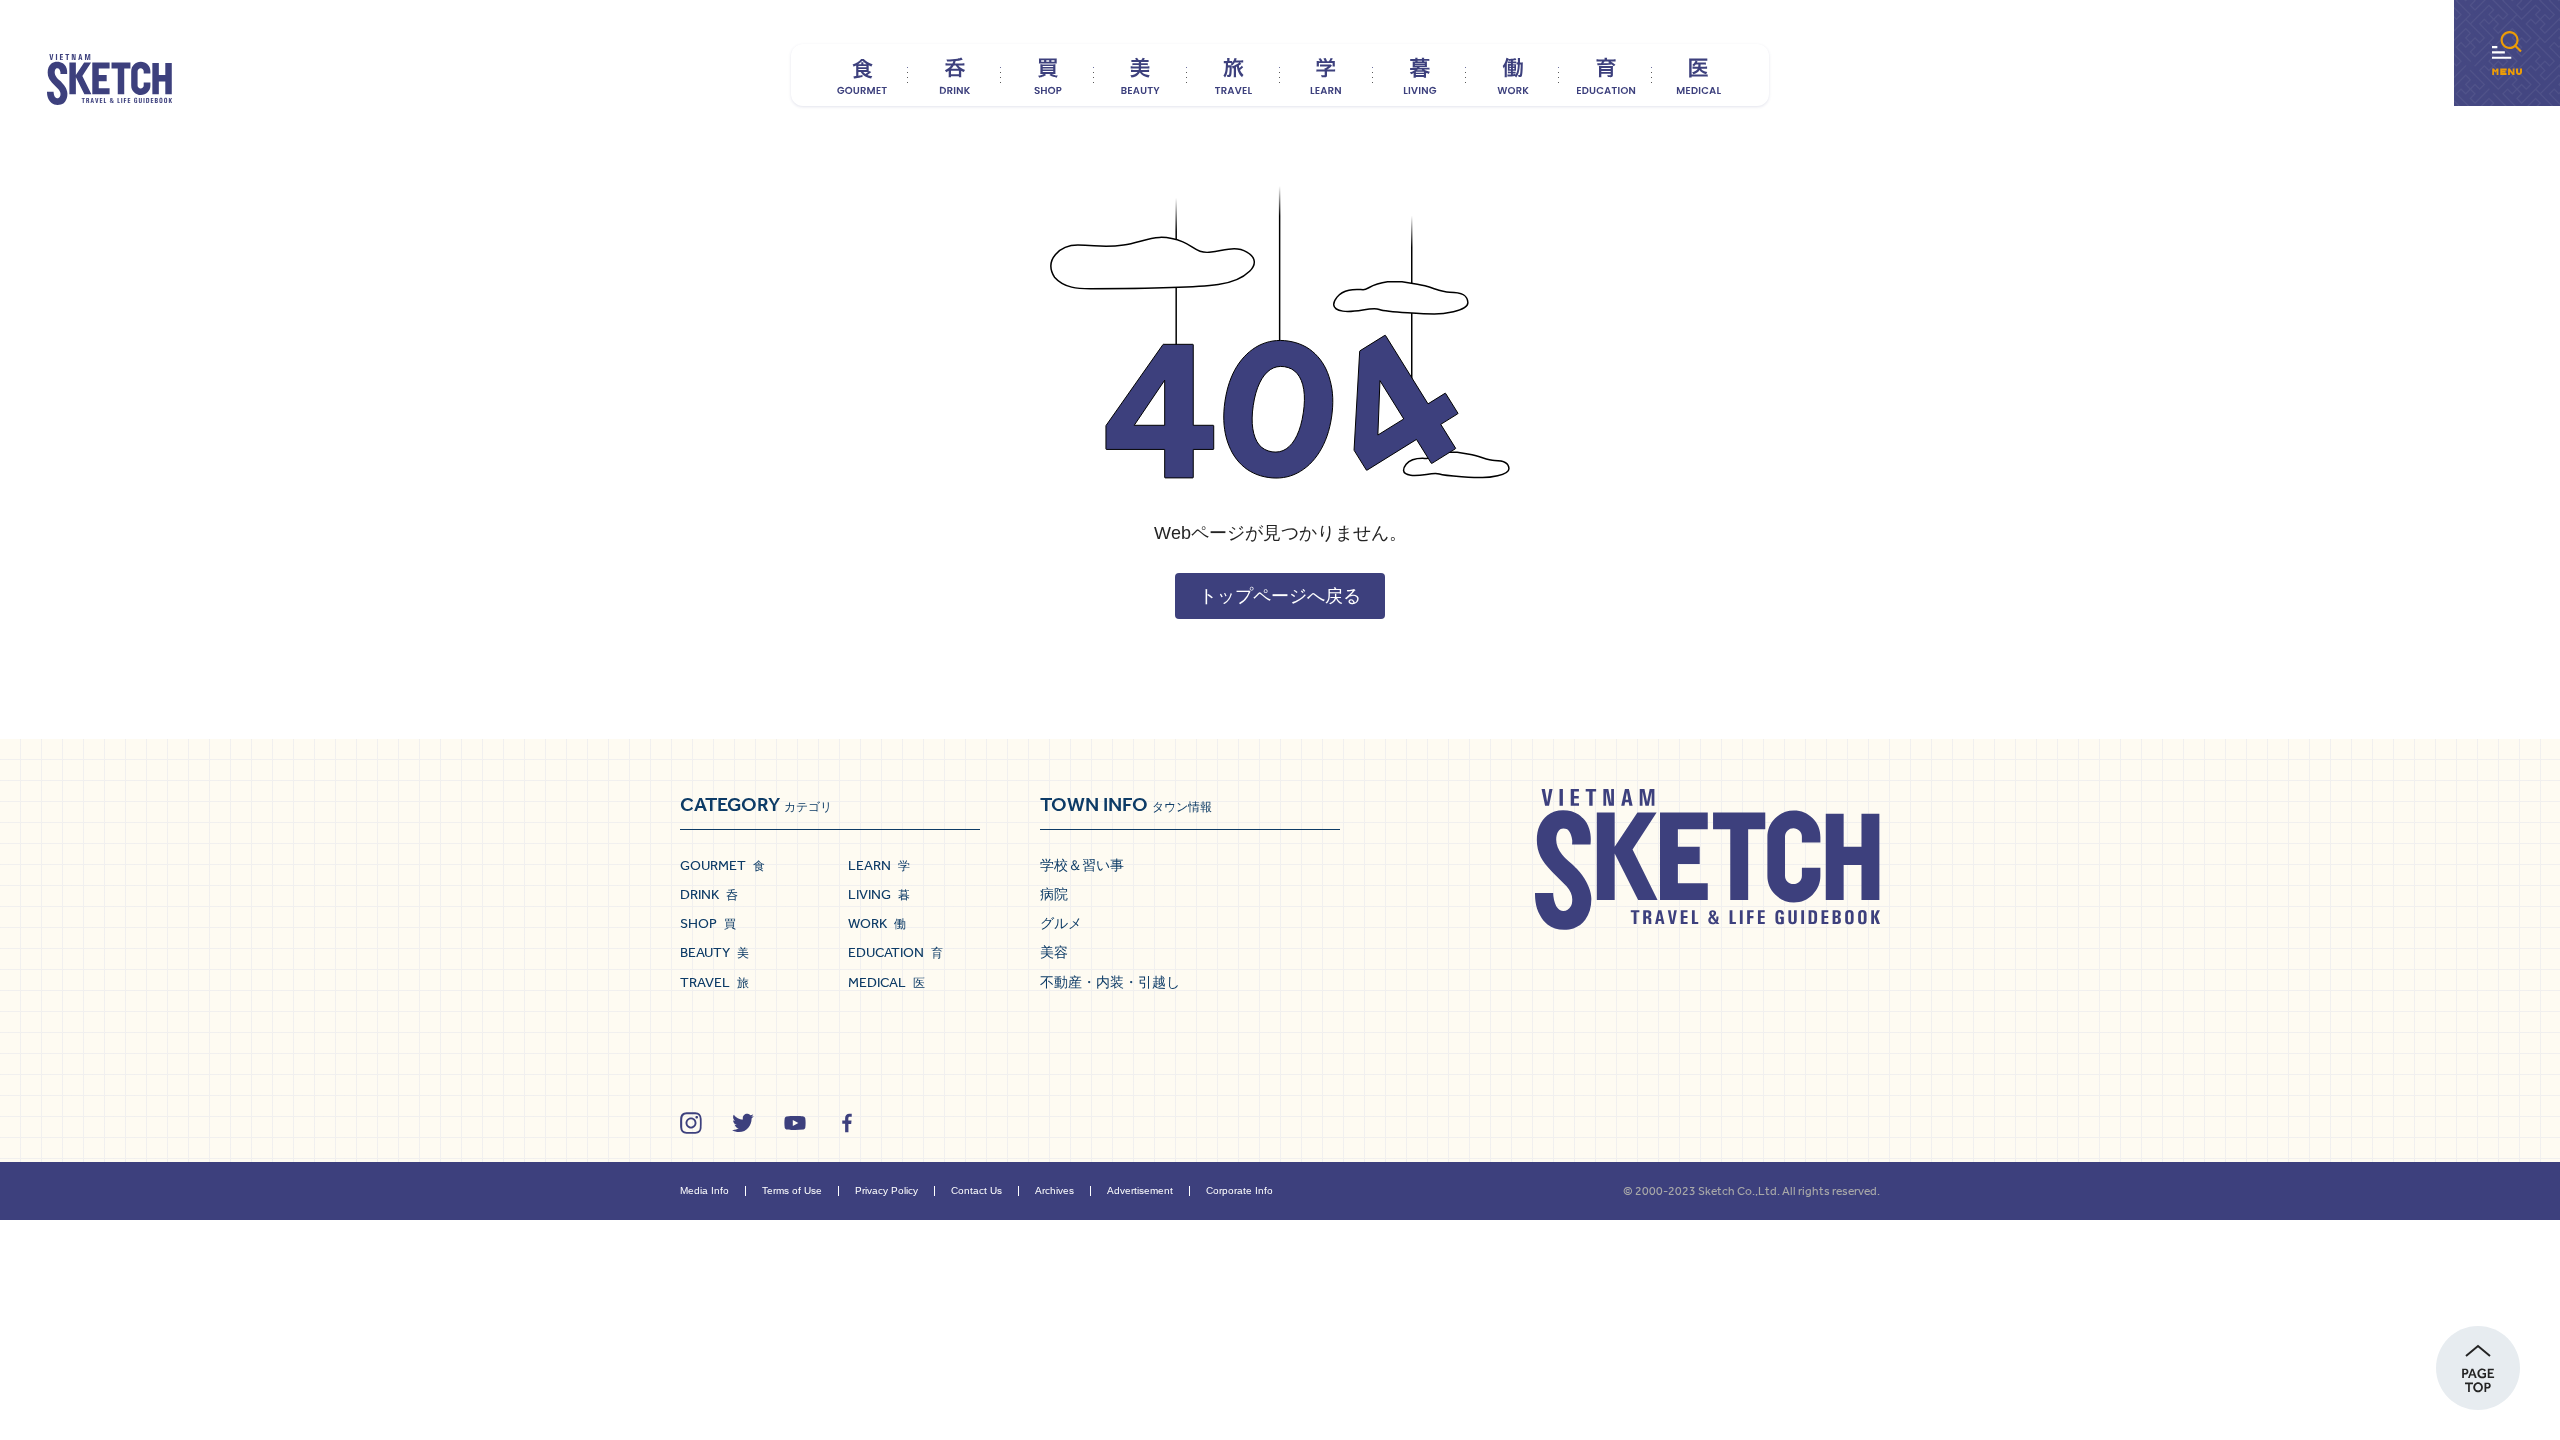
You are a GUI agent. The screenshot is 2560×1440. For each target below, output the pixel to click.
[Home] (109, 80)
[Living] (1419, 75)
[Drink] (954, 75)
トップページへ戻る (1280, 596)
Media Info (704, 1190)
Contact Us (976, 1190)
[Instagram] (691, 1123)
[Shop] (1047, 75)
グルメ (1061, 923)
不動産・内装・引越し (1110, 982)
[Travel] (1233, 75)
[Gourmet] (861, 75)
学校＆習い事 (1082, 865)
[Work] (1512, 75)
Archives (1054, 1190)
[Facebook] (847, 1123)
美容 (1054, 952)
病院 (1054, 894)
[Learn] (1326, 75)
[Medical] (1698, 75)
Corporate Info (1239, 1190)
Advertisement (1140, 1190)
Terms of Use (792, 1190)
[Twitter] (743, 1123)
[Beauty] (1140, 75)
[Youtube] (795, 1123)
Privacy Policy (886, 1190)
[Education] (1605, 75)
